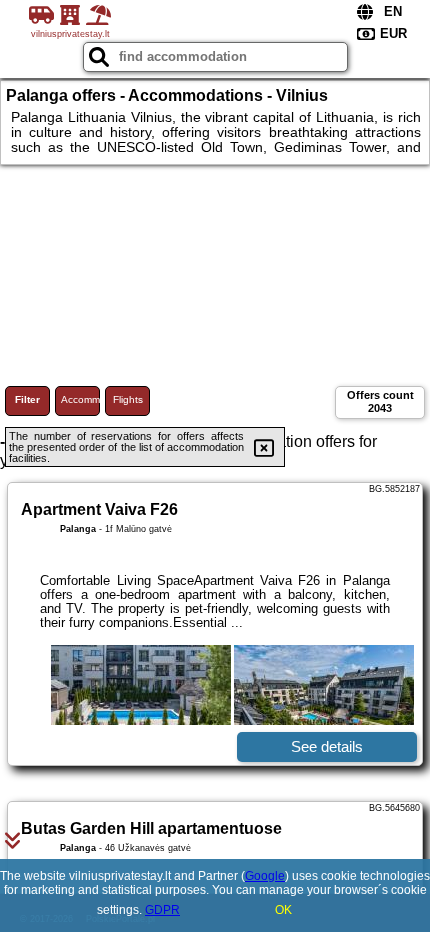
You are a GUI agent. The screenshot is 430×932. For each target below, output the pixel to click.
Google (265, 876)
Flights (128, 399)
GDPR (162, 910)
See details (327, 746)
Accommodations (80, 399)
